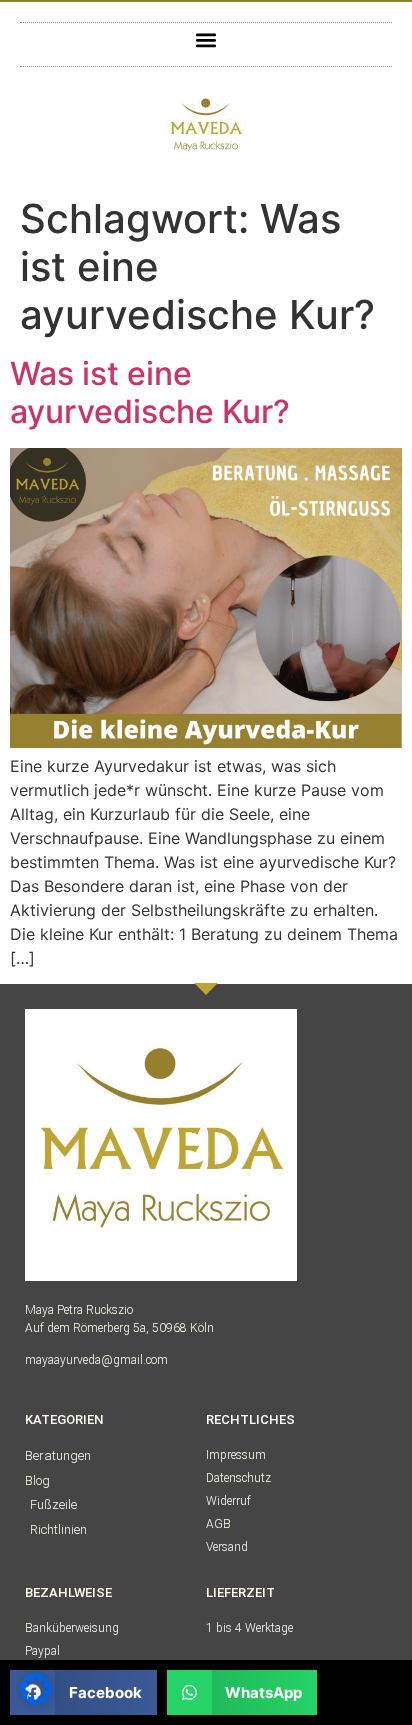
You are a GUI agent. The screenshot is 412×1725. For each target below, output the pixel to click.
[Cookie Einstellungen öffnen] (36, 1699)
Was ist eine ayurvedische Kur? (150, 392)
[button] (206, 39)
